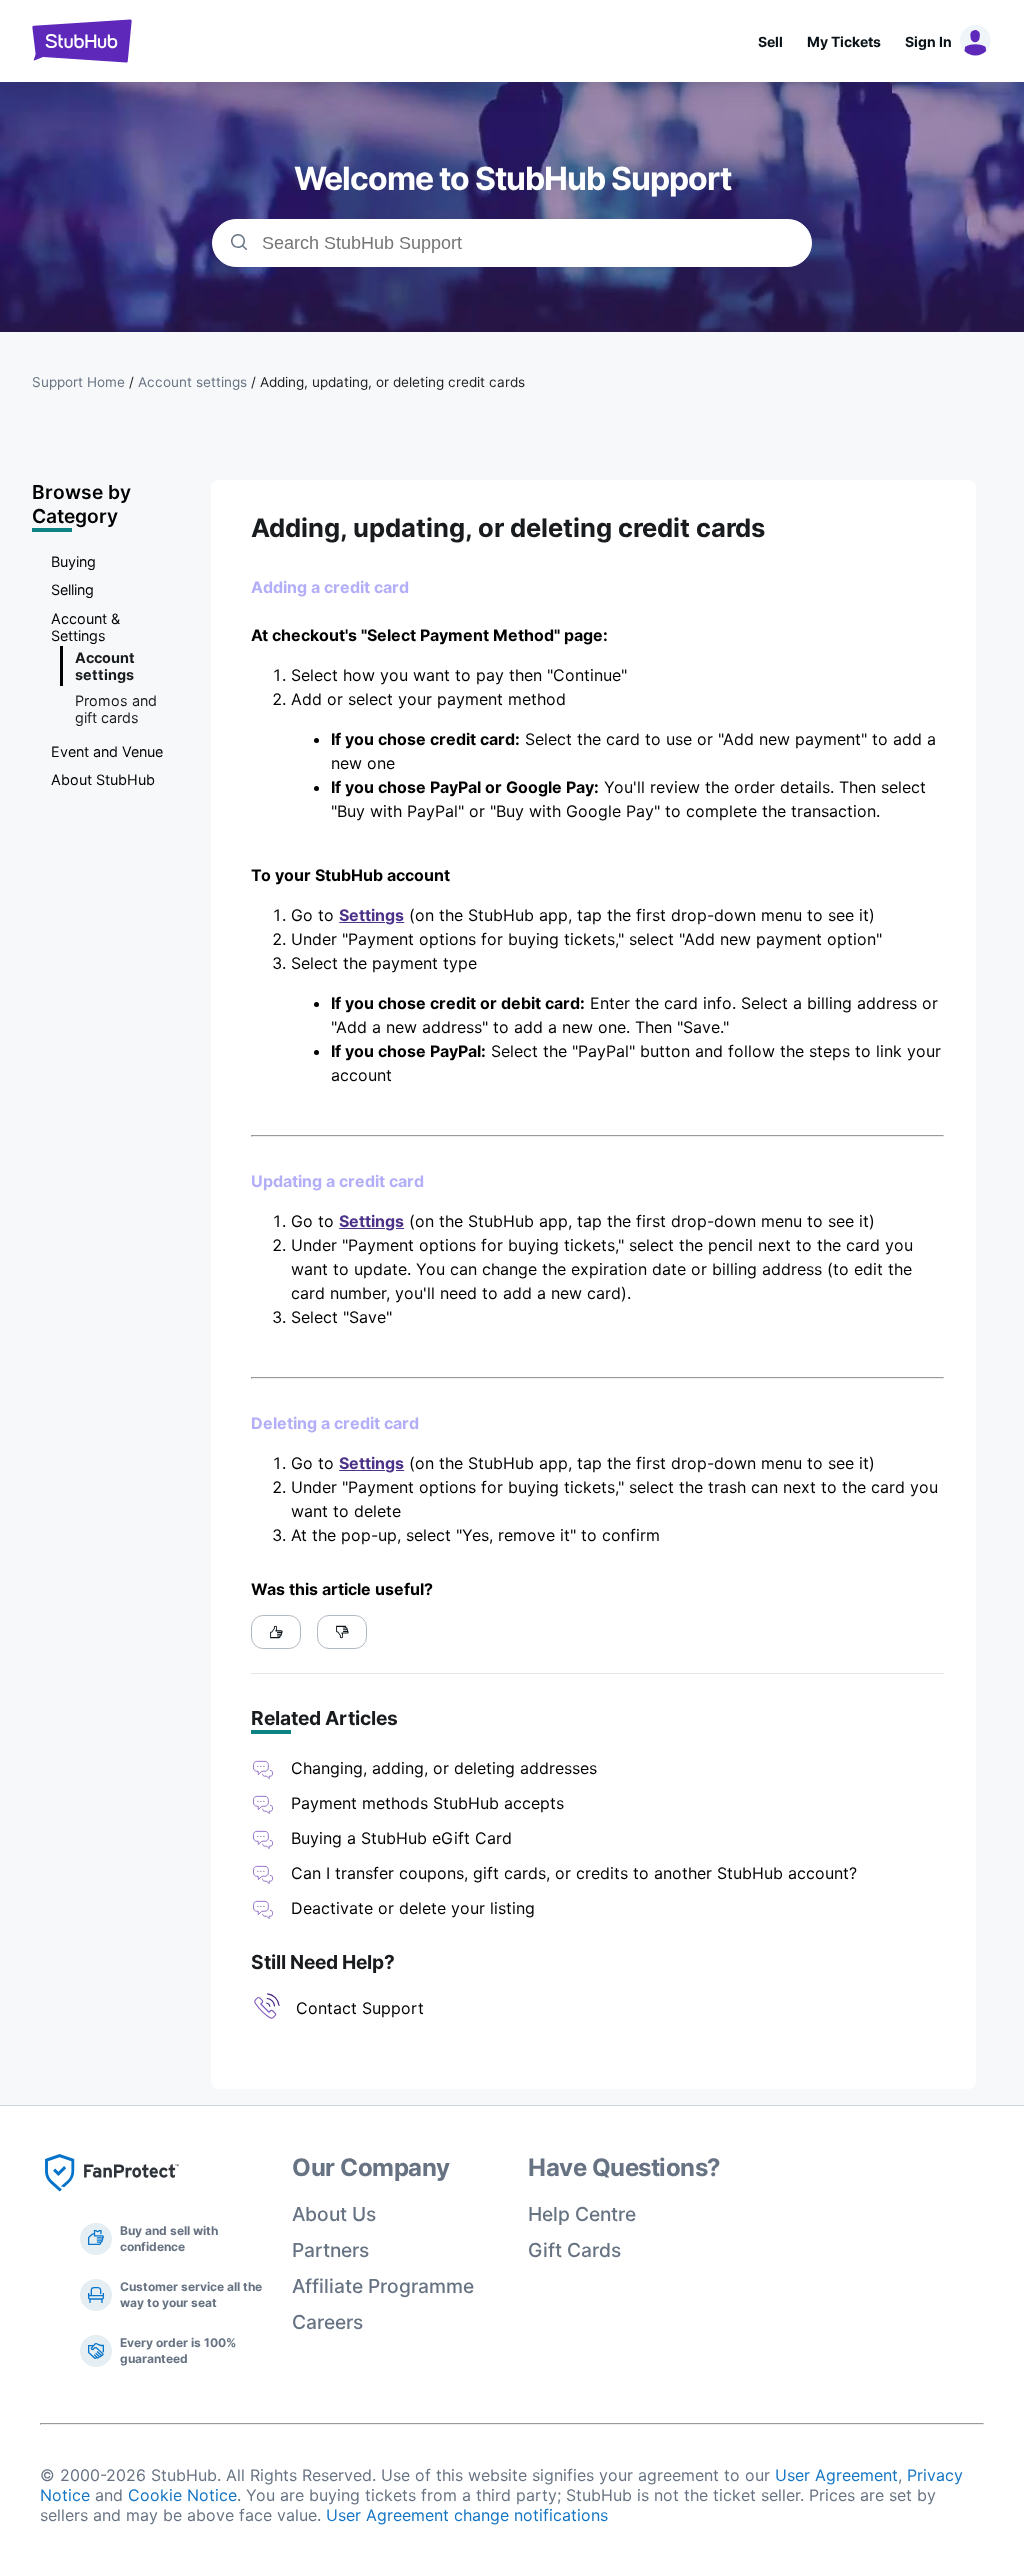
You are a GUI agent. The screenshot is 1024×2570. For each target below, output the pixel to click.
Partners (330, 2250)
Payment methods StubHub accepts (427, 1803)
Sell (770, 41)
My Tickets (844, 41)
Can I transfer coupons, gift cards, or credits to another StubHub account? (574, 1873)
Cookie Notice (182, 2495)
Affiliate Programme (383, 2286)
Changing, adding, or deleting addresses (444, 1768)
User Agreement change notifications (467, 2515)
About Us (334, 2214)
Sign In (928, 41)
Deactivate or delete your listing (413, 1908)
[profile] (972, 41)
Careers (327, 2322)
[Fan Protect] (112, 2197)
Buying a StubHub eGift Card (401, 1838)
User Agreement (836, 2475)
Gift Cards (574, 2250)
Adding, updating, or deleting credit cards (392, 382)
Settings (371, 915)
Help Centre (582, 2214)
